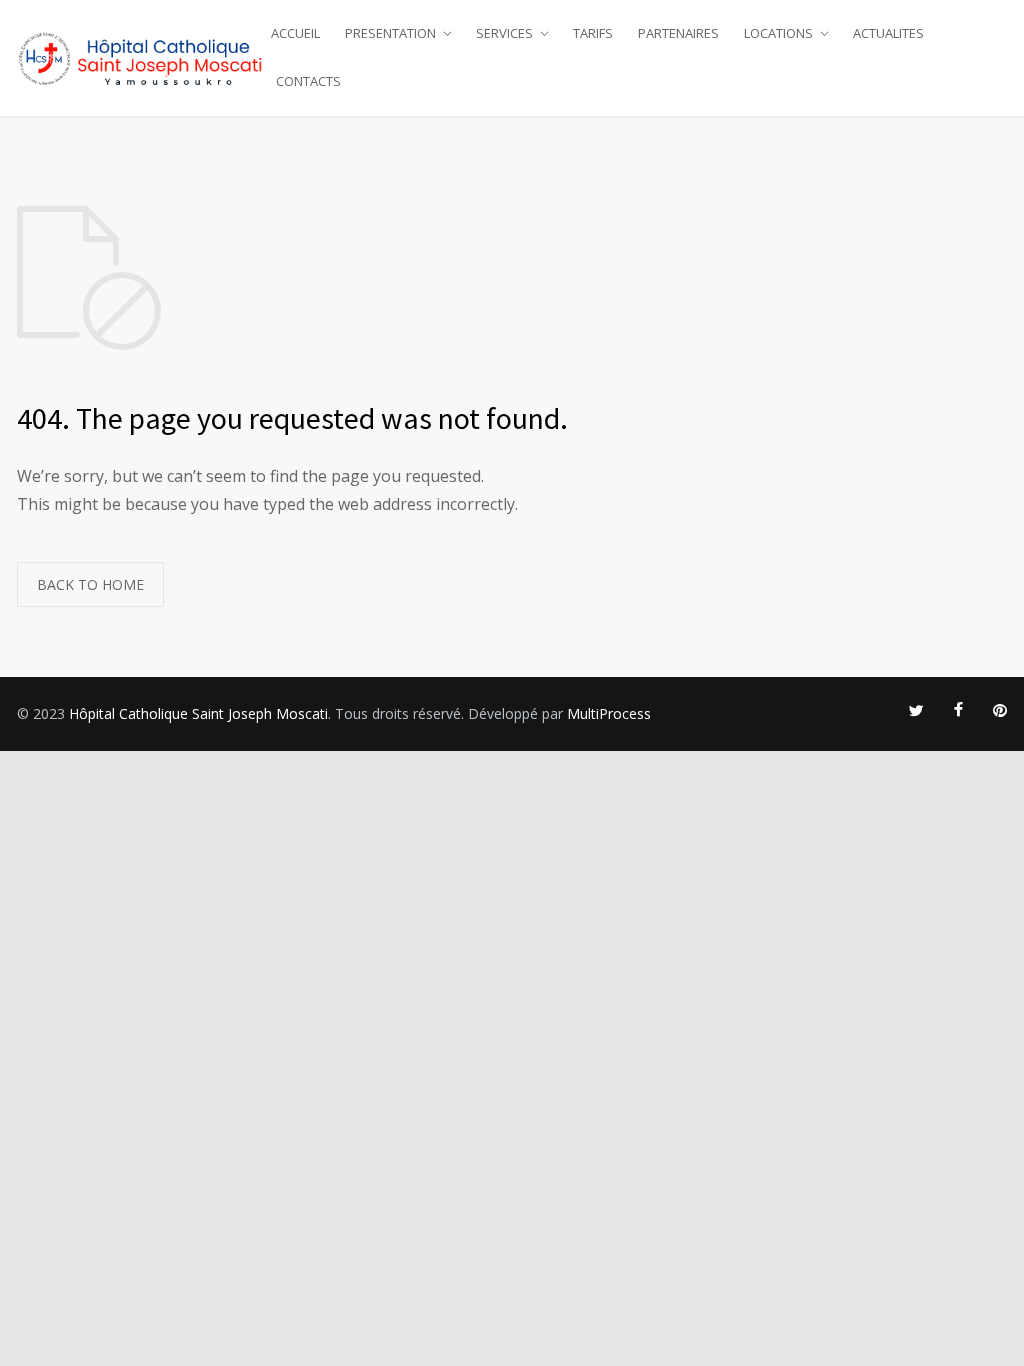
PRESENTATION (390, 33)
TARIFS (593, 33)
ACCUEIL (295, 33)
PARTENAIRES (678, 33)
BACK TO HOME (90, 584)
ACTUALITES (888, 33)
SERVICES (504, 33)
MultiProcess (609, 713)
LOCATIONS (778, 33)
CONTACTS (308, 81)
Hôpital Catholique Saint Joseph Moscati (198, 713)
